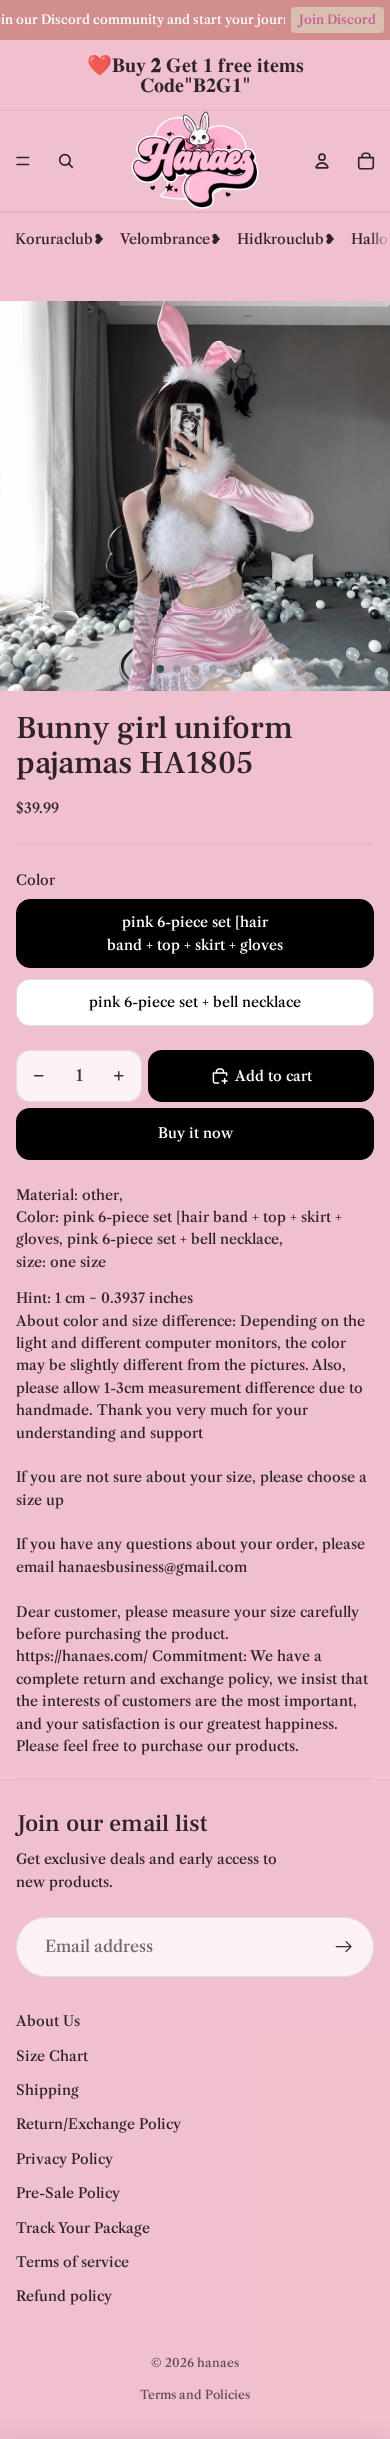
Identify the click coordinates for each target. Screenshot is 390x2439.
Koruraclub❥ (60, 239)
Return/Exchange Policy (98, 2124)
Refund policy (64, 2296)
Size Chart (52, 2056)
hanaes (218, 2362)
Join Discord (337, 19)
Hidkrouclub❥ (286, 239)
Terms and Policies (195, 2394)
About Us (48, 2021)
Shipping (47, 2090)
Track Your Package (83, 2228)
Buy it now (195, 1133)
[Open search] (66, 161)
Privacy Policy (64, 2159)
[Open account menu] (322, 161)
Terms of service (72, 2262)
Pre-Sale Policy (68, 2193)
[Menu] (23, 161)
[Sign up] (344, 1947)
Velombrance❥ (171, 239)
